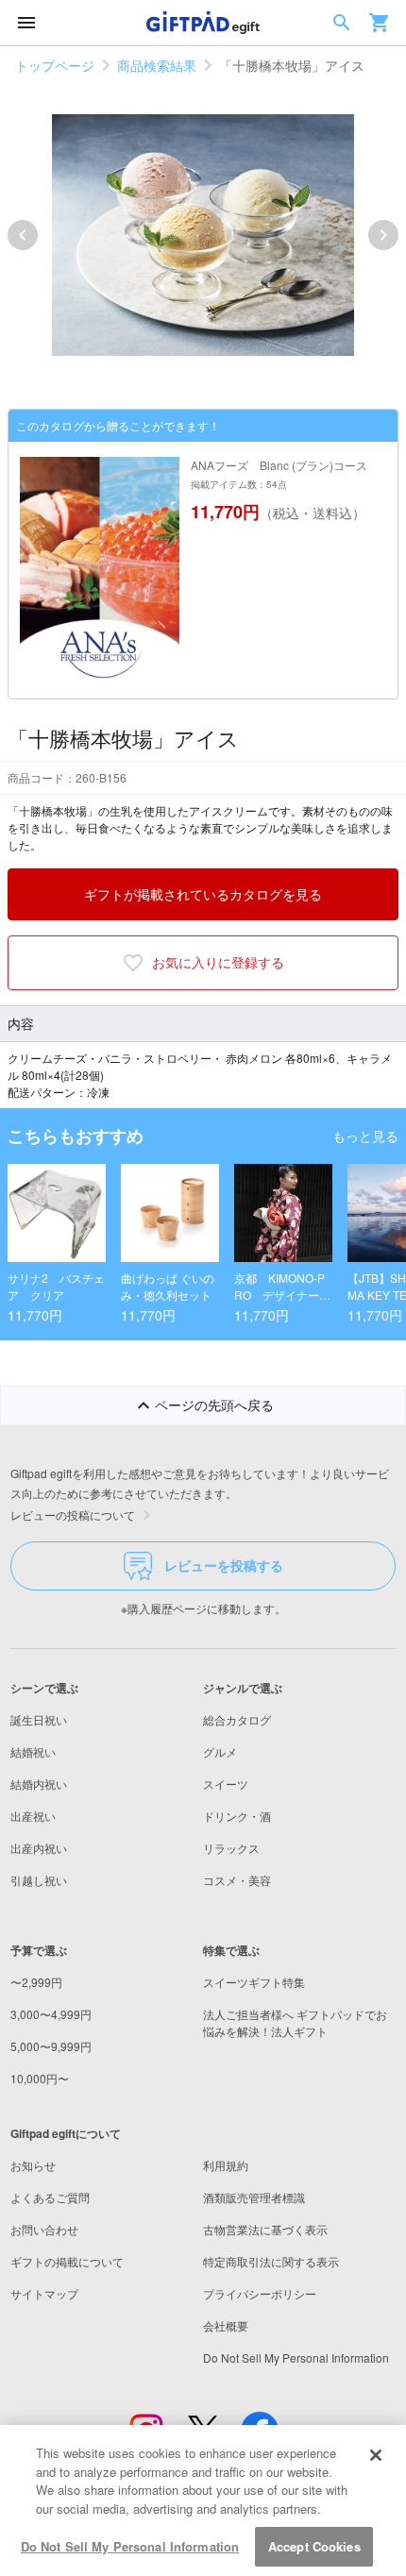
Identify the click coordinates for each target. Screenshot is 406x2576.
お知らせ (33, 2165)
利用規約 (226, 2165)
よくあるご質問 (50, 2197)
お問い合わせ (44, 2229)
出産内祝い (39, 1848)
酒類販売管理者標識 (254, 2197)
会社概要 (226, 2325)
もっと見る (365, 1136)
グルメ (220, 1751)
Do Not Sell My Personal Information (130, 2546)
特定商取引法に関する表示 (271, 2261)
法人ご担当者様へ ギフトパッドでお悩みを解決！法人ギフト (295, 2022)
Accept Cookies (314, 2546)
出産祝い (33, 1816)
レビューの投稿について (73, 1515)
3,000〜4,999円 (51, 2014)
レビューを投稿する (224, 1565)
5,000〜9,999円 (51, 2046)
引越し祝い (39, 1880)
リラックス (231, 1848)
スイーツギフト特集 (254, 1982)
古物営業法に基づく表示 (265, 2229)
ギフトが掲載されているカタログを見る (203, 894)
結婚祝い (33, 1751)
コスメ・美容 (237, 1880)
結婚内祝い (39, 1784)
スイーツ (226, 1784)
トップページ (55, 65)
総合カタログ (237, 1719)
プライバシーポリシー (260, 2293)
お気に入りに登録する (218, 962)
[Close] (376, 2455)
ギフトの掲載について (67, 2261)
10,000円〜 (40, 2078)
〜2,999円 (36, 1982)
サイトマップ (44, 2293)
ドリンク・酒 (237, 1816)
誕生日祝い (39, 1719)
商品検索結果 (157, 65)
